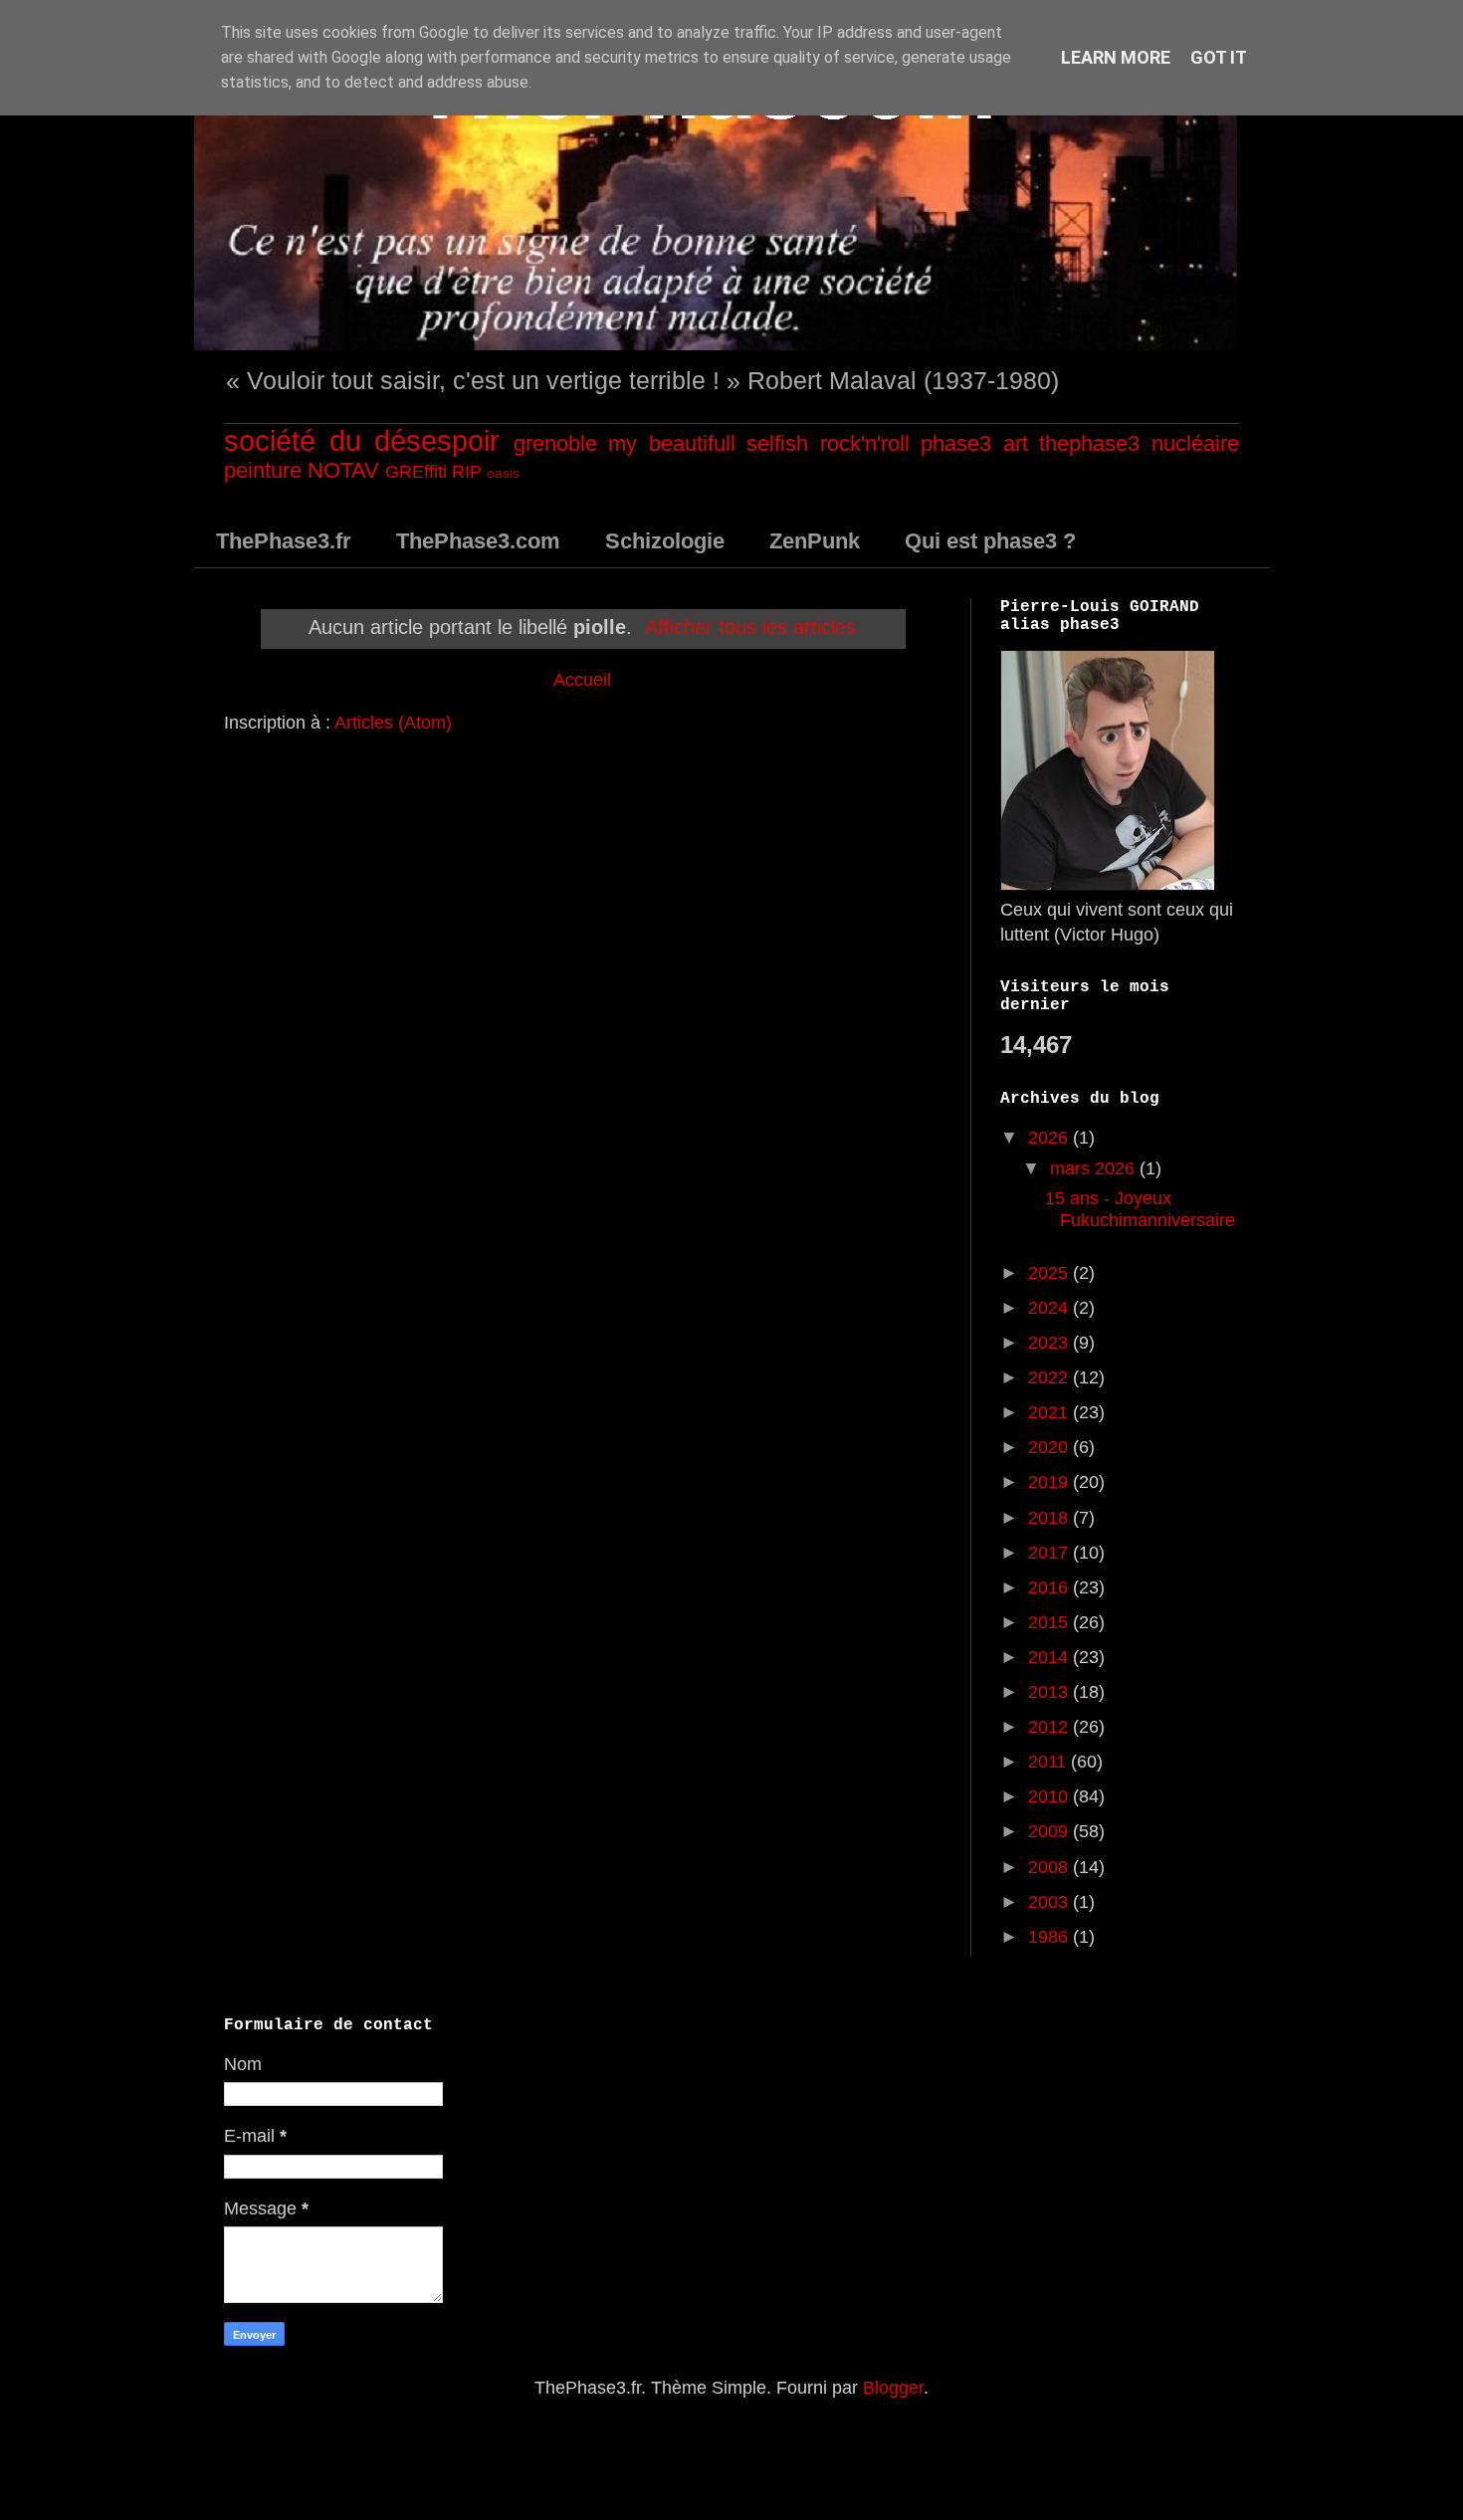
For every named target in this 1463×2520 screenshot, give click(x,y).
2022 (1050, 1377)
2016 (1050, 1587)
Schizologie (665, 541)
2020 (1050, 1447)
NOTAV (343, 470)
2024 (1050, 1308)
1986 (1050, 1937)
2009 (1050, 1831)
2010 (1050, 1796)
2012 (1050, 1727)
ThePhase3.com (478, 541)
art (1016, 443)
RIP (467, 472)
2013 (1050, 1692)
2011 (1049, 1762)
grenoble (555, 443)
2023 (1050, 1343)
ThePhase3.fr (284, 541)
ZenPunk (815, 541)
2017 (1050, 1553)
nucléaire (1195, 443)
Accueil (582, 680)
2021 (1050, 1412)
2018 (1050, 1518)
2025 (1050, 1273)
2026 (1050, 1138)
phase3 (956, 443)
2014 (1050, 1657)
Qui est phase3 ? (990, 541)
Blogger (893, 2388)
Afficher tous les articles (750, 627)
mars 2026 (1095, 1168)
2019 (1050, 1482)
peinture (263, 470)
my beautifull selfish (708, 443)
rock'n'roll (865, 443)
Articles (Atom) (393, 723)
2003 (1050, 1902)
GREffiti (416, 472)
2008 (1050, 1867)
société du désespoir (362, 441)
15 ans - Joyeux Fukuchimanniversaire (1140, 1209)
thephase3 (1089, 443)
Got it (1219, 57)
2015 (1050, 1622)
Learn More (1116, 57)
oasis (503, 473)
